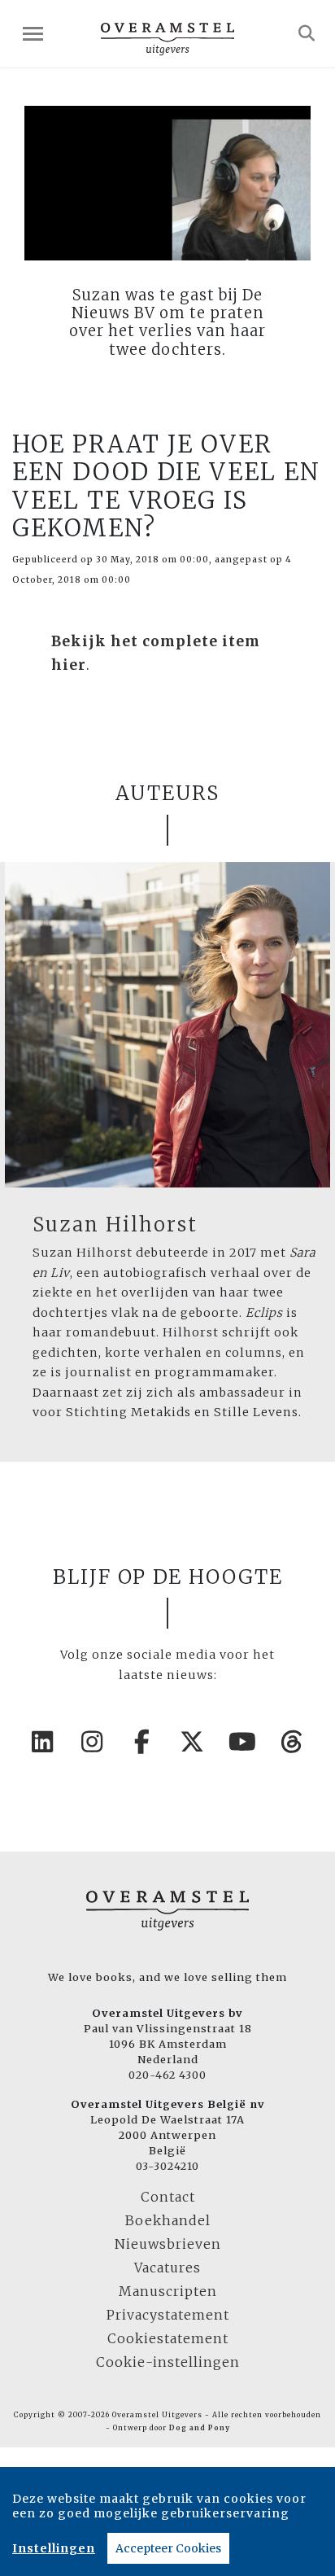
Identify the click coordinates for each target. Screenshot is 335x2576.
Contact (168, 2197)
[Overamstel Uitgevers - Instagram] (93, 1742)
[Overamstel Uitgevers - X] (193, 1742)
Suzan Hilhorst (115, 1225)
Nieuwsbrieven (168, 2244)
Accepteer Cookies (168, 2548)
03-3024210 (167, 2166)
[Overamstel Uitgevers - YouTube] (243, 1742)
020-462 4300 (167, 2075)
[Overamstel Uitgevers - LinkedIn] (43, 1742)
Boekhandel (168, 2220)
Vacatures (167, 2268)
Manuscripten (168, 2291)
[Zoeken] (307, 33)
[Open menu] (33, 34)
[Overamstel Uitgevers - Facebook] (143, 1742)
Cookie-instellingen (168, 2362)
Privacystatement (168, 2315)
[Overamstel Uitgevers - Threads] (293, 1742)
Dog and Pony (200, 2428)
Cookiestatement (168, 2338)
